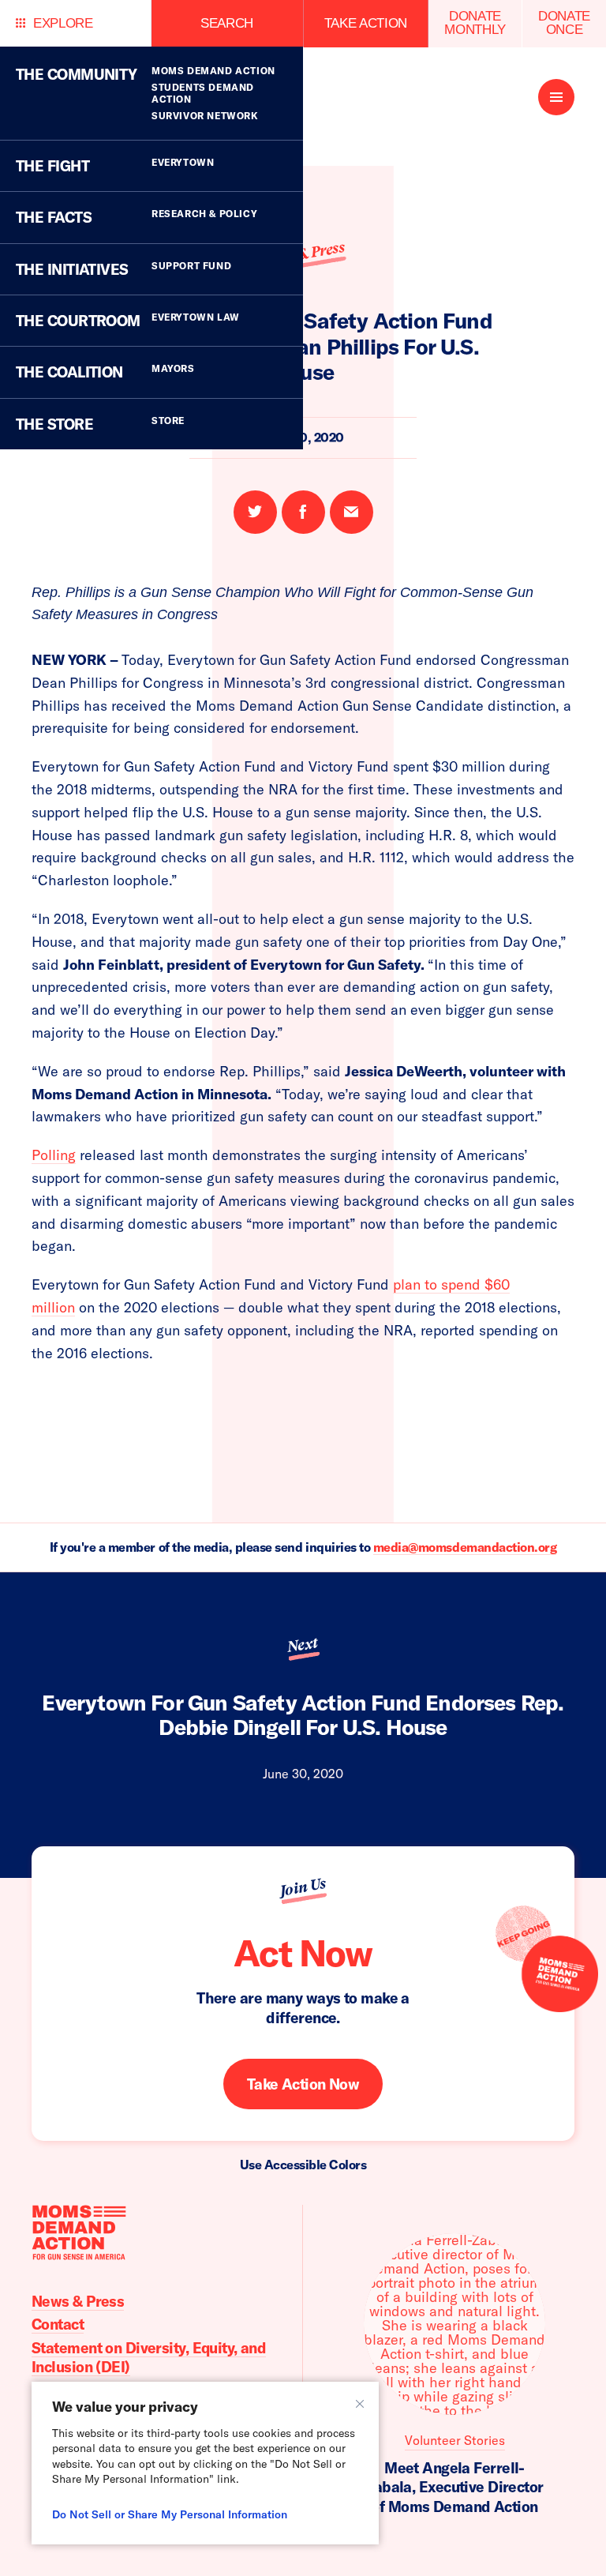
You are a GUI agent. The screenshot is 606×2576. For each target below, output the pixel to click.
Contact (58, 2324)
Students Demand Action (203, 93)
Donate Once (564, 23)
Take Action (366, 23)
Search (227, 23)
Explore (63, 23)
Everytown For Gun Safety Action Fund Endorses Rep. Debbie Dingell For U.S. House (303, 1715)
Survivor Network (205, 116)
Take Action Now (303, 2084)
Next (303, 1645)
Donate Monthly (475, 23)
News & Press (78, 2301)
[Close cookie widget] (360, 2404)
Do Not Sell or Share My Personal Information (170, 2514)
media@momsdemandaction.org (465, 1547)
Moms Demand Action (213, 71)
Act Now (303, 1953)
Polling (54, 1155)
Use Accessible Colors (303, 2165)
